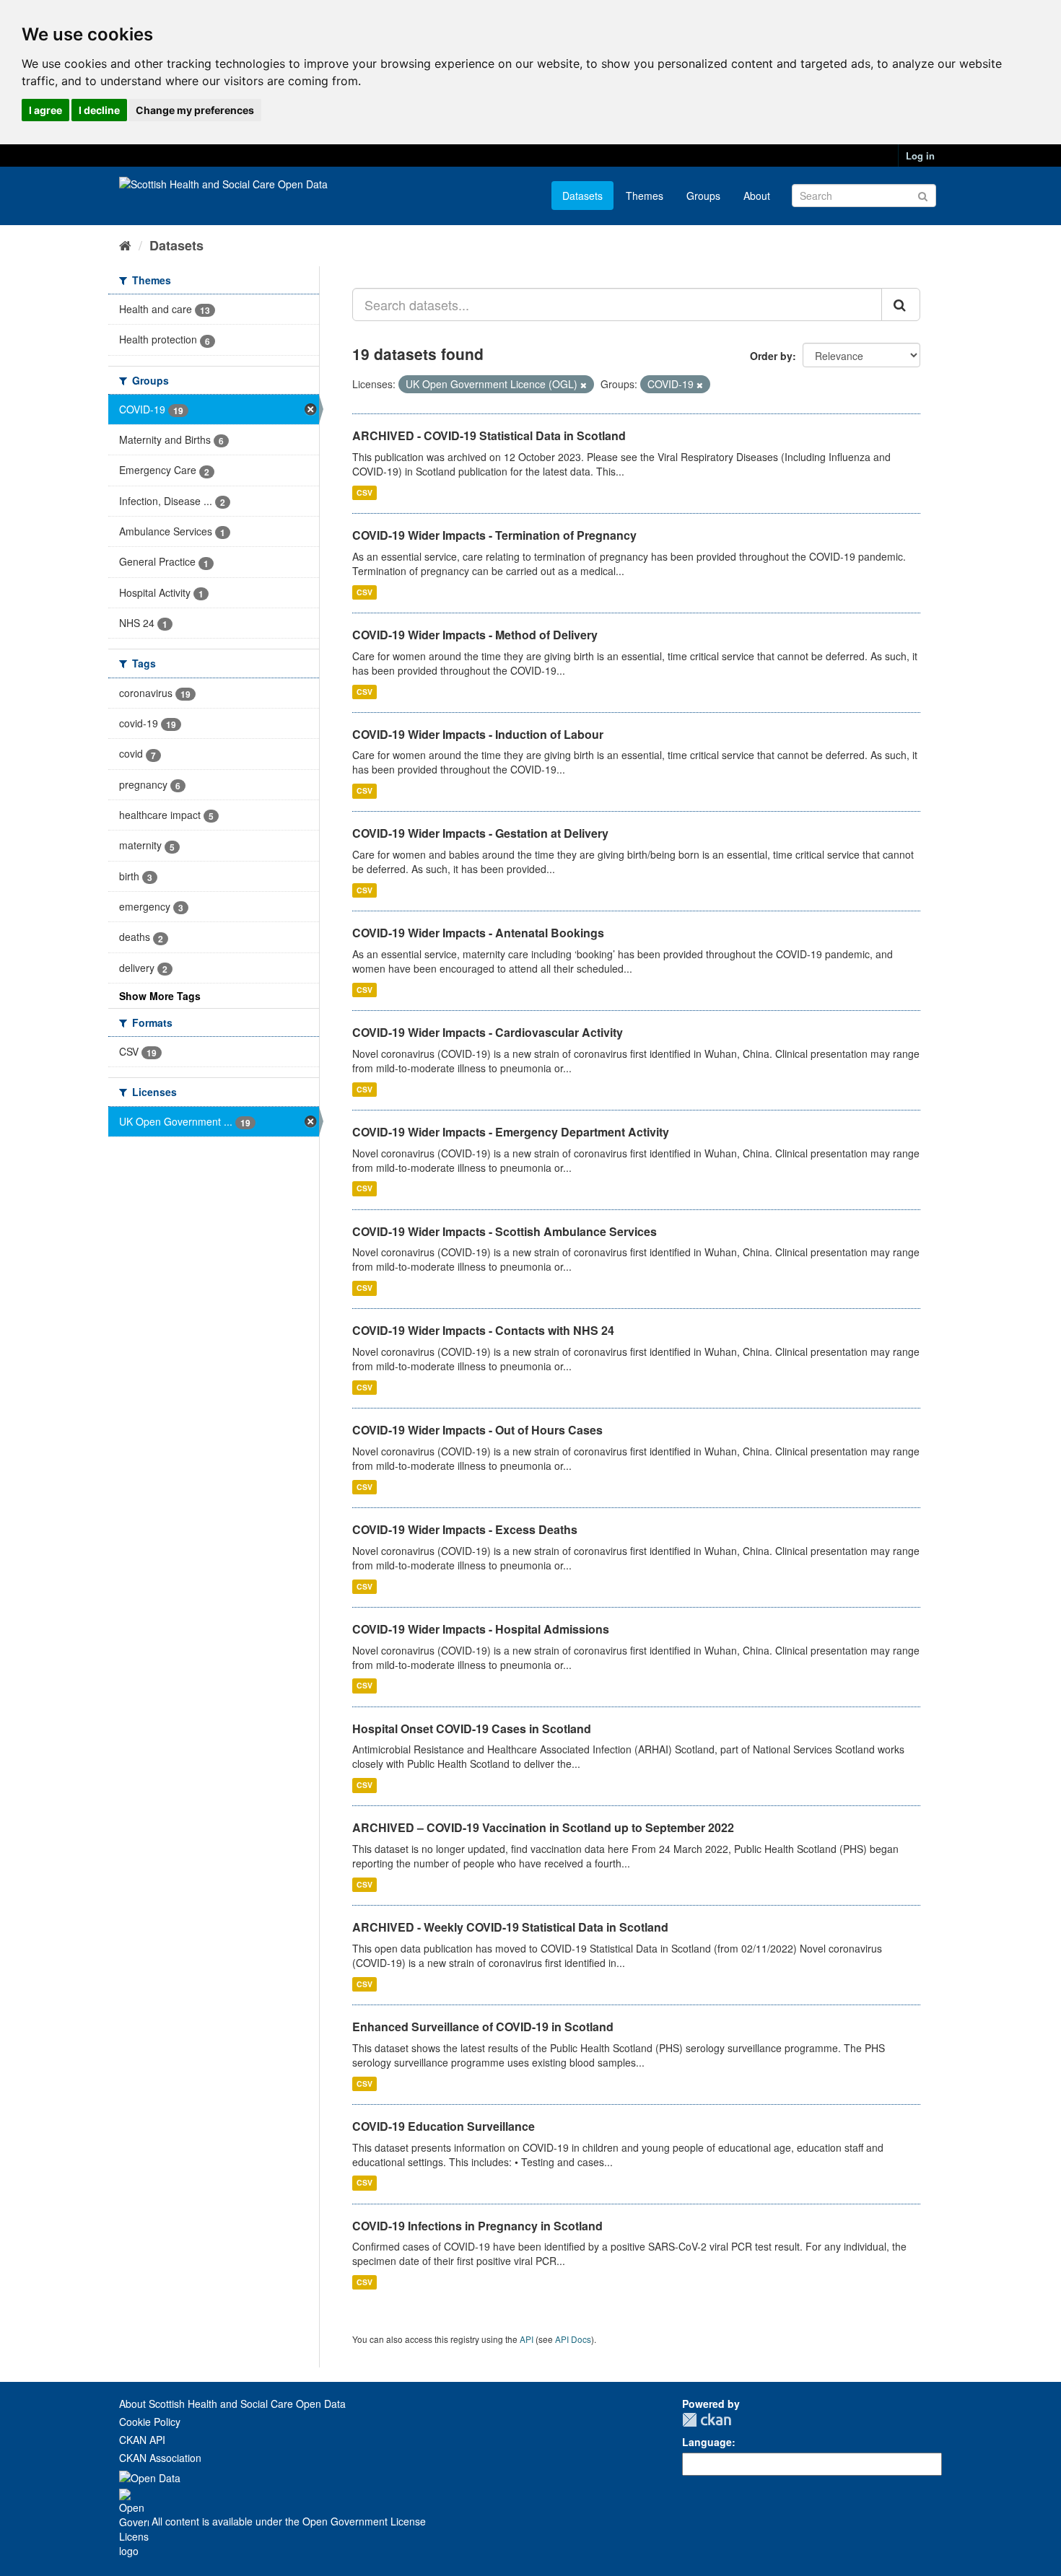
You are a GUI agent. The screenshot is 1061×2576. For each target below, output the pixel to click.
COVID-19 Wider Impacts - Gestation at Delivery (480, 833)
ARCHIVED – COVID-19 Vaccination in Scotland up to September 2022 (543, 1827)
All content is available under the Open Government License (287, 2521)
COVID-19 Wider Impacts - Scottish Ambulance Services (505, 1231)
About (757, 196)
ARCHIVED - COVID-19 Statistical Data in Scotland (489, 435)
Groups (703, 196)
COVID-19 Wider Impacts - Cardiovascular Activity (488, 1032)
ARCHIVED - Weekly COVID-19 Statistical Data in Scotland (510, 1927)
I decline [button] (99, 110)
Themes (645, 196)
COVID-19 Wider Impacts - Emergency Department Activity (511, 1132)
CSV (364, 492)
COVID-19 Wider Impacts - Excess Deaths (465, 1529)
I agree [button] (45, 110)
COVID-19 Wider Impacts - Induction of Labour (478, 734)
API (527, 2339)
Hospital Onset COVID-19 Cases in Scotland (472, 1729)
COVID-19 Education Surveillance (444, 2126)
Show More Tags (160, 996)
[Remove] (584, 385)
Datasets (582, 196)
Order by (771, 356)
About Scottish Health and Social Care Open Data (232, 2404)
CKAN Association (160, 2458)
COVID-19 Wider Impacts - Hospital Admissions (481, 1629)
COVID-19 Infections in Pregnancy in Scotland (477, 2226)
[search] (901, 305)
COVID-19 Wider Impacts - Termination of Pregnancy (494, 535)
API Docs (573, 2339)
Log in (920, 155)
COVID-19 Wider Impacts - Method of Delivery (475, 635)
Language (707, 2442)
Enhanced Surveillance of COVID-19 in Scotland (483, 2027)
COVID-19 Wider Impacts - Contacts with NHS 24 (483, 1330)
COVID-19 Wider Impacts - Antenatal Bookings (478, 933)
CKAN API (142, 2440)
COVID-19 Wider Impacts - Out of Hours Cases (477, 1430)
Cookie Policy (150, 2422)
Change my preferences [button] (195, 110)
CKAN (707, 2420)
